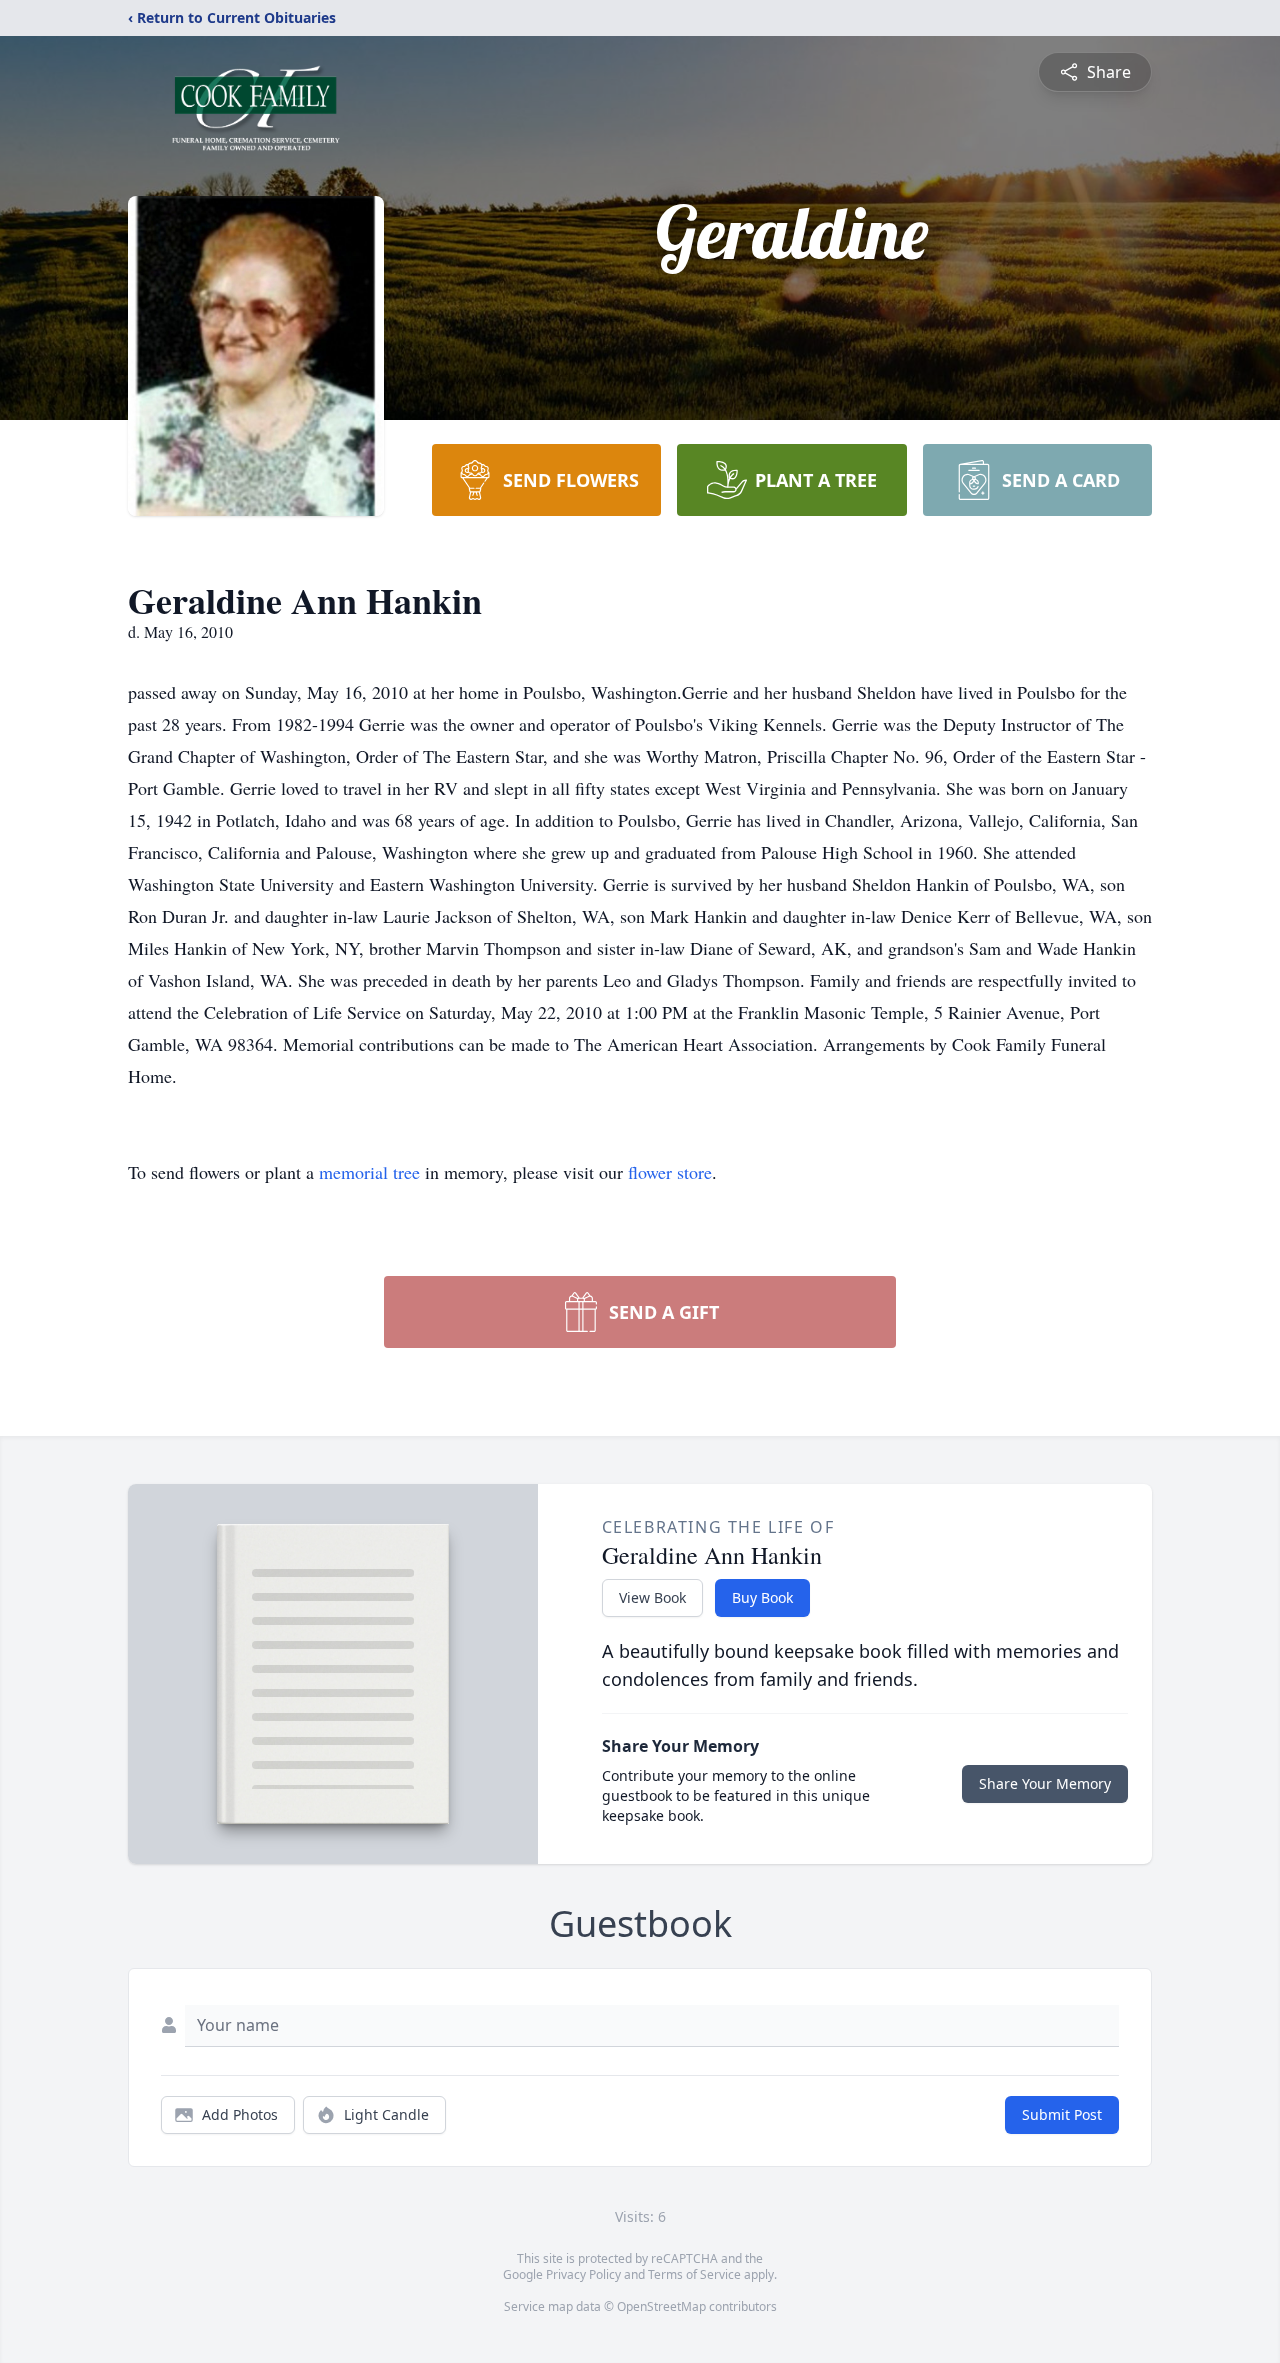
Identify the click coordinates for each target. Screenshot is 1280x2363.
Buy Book (762, 1597)
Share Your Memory (1045, 1783)
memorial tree (369, 1172)
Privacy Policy (583, 2274)
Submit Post (1062, 2114)
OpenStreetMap (661, 2306)
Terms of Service (694, 2274)
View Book (652, 1597)
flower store (670, 1172)
